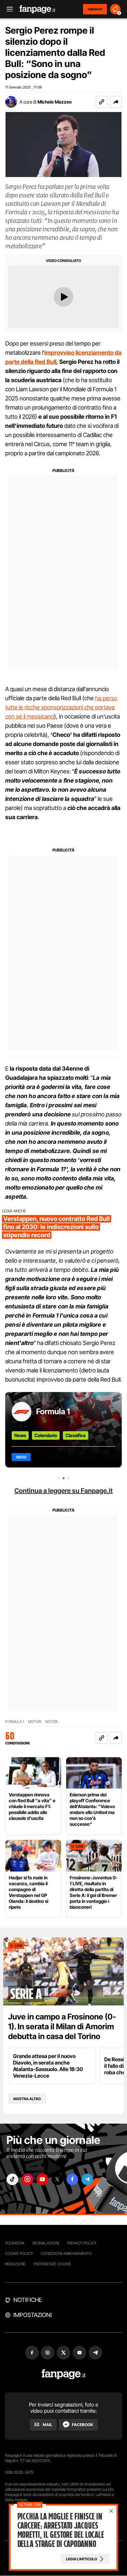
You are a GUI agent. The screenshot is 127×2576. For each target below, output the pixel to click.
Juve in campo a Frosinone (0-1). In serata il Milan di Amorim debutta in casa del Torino (62, 2026)
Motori (35, 1722)
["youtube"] (42, 2179)
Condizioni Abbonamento (66, 2253)
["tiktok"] (12, 2179)
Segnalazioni (46, 2243)
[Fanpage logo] (37, 9)
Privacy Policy (82, 2243)
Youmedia (15, 2243)
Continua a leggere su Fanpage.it (63, 1491)
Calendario (46, 1435)
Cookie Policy (19, 2253)
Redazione (15, 2264)
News (20, 1435)
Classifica (76, 1435)
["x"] (57, 2179)
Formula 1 (53, 1411)
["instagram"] (27, 2179)
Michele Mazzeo (55, 102)
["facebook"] (72, 2179)
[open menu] (7, 9)
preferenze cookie (52, 2264)
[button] (116, 102)
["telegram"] (87, 2179)
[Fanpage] (64, 2374)
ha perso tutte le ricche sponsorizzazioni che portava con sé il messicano (61, 707)
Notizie (52, 1722)
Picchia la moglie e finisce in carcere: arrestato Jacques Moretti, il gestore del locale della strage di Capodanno (61, 2530)
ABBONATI (95, 9)
